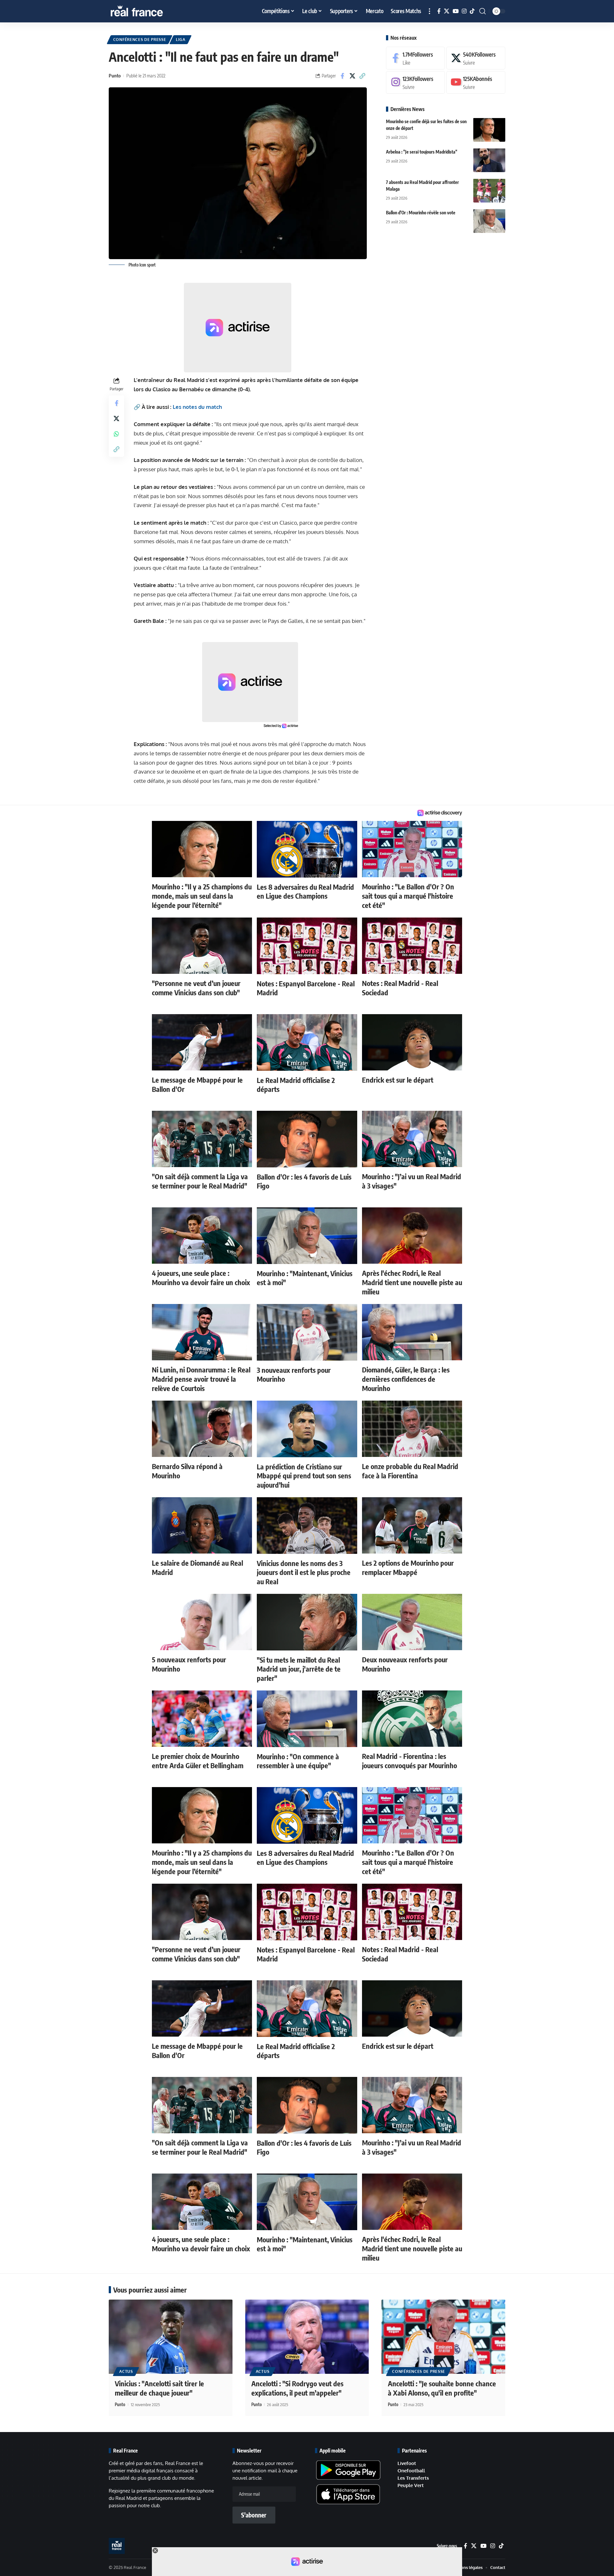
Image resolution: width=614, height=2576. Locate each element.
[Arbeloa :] (489, 160)
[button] (429, 11)
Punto (115, 76)
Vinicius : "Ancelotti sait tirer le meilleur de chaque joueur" (159, 2388)
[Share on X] (352, 76)
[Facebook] (439, 11)
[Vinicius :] (171, 2337)
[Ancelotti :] (307, 2337)
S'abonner (254, 2515)
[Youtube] (476, 82)
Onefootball (411, 2471)
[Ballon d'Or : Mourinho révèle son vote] (489, 221)
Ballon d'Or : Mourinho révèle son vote (421, 212)
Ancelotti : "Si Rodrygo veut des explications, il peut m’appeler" (297, 2388)
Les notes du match (197, 407)
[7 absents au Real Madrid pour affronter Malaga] (489, 191)
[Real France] (150, 11)
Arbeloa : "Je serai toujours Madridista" (422, 151)
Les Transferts (413, 2478)
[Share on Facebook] (342, 76)
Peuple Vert (411, 2485)
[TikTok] (472, 11)
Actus (126, 2371)
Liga (181, 40)
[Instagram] (464, 11)
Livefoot (407, 2463)
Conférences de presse (140, 40)
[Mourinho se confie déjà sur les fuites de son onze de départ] (489, 130)
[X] (447, 11)
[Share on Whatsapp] (116, 434)
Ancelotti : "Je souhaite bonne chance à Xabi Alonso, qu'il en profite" (442, 2388)
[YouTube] (456, 11)
